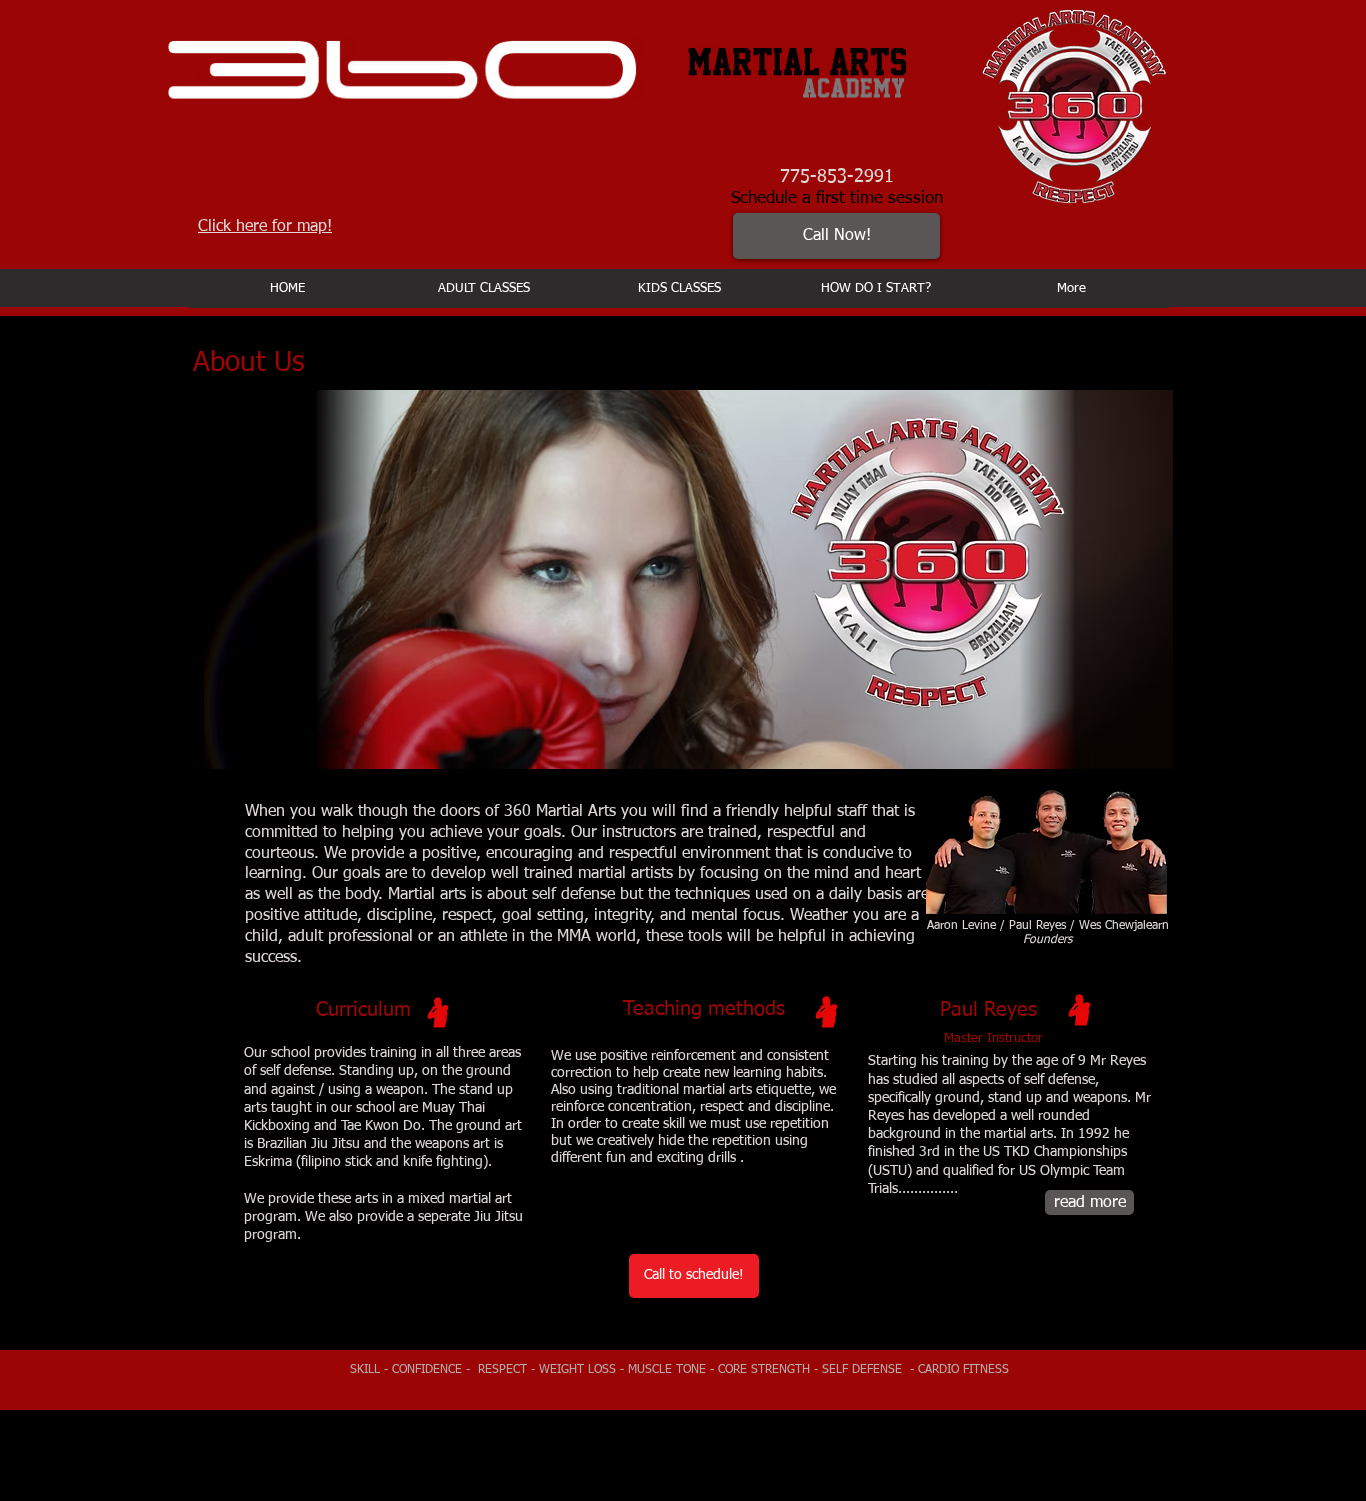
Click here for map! (265, 227)
